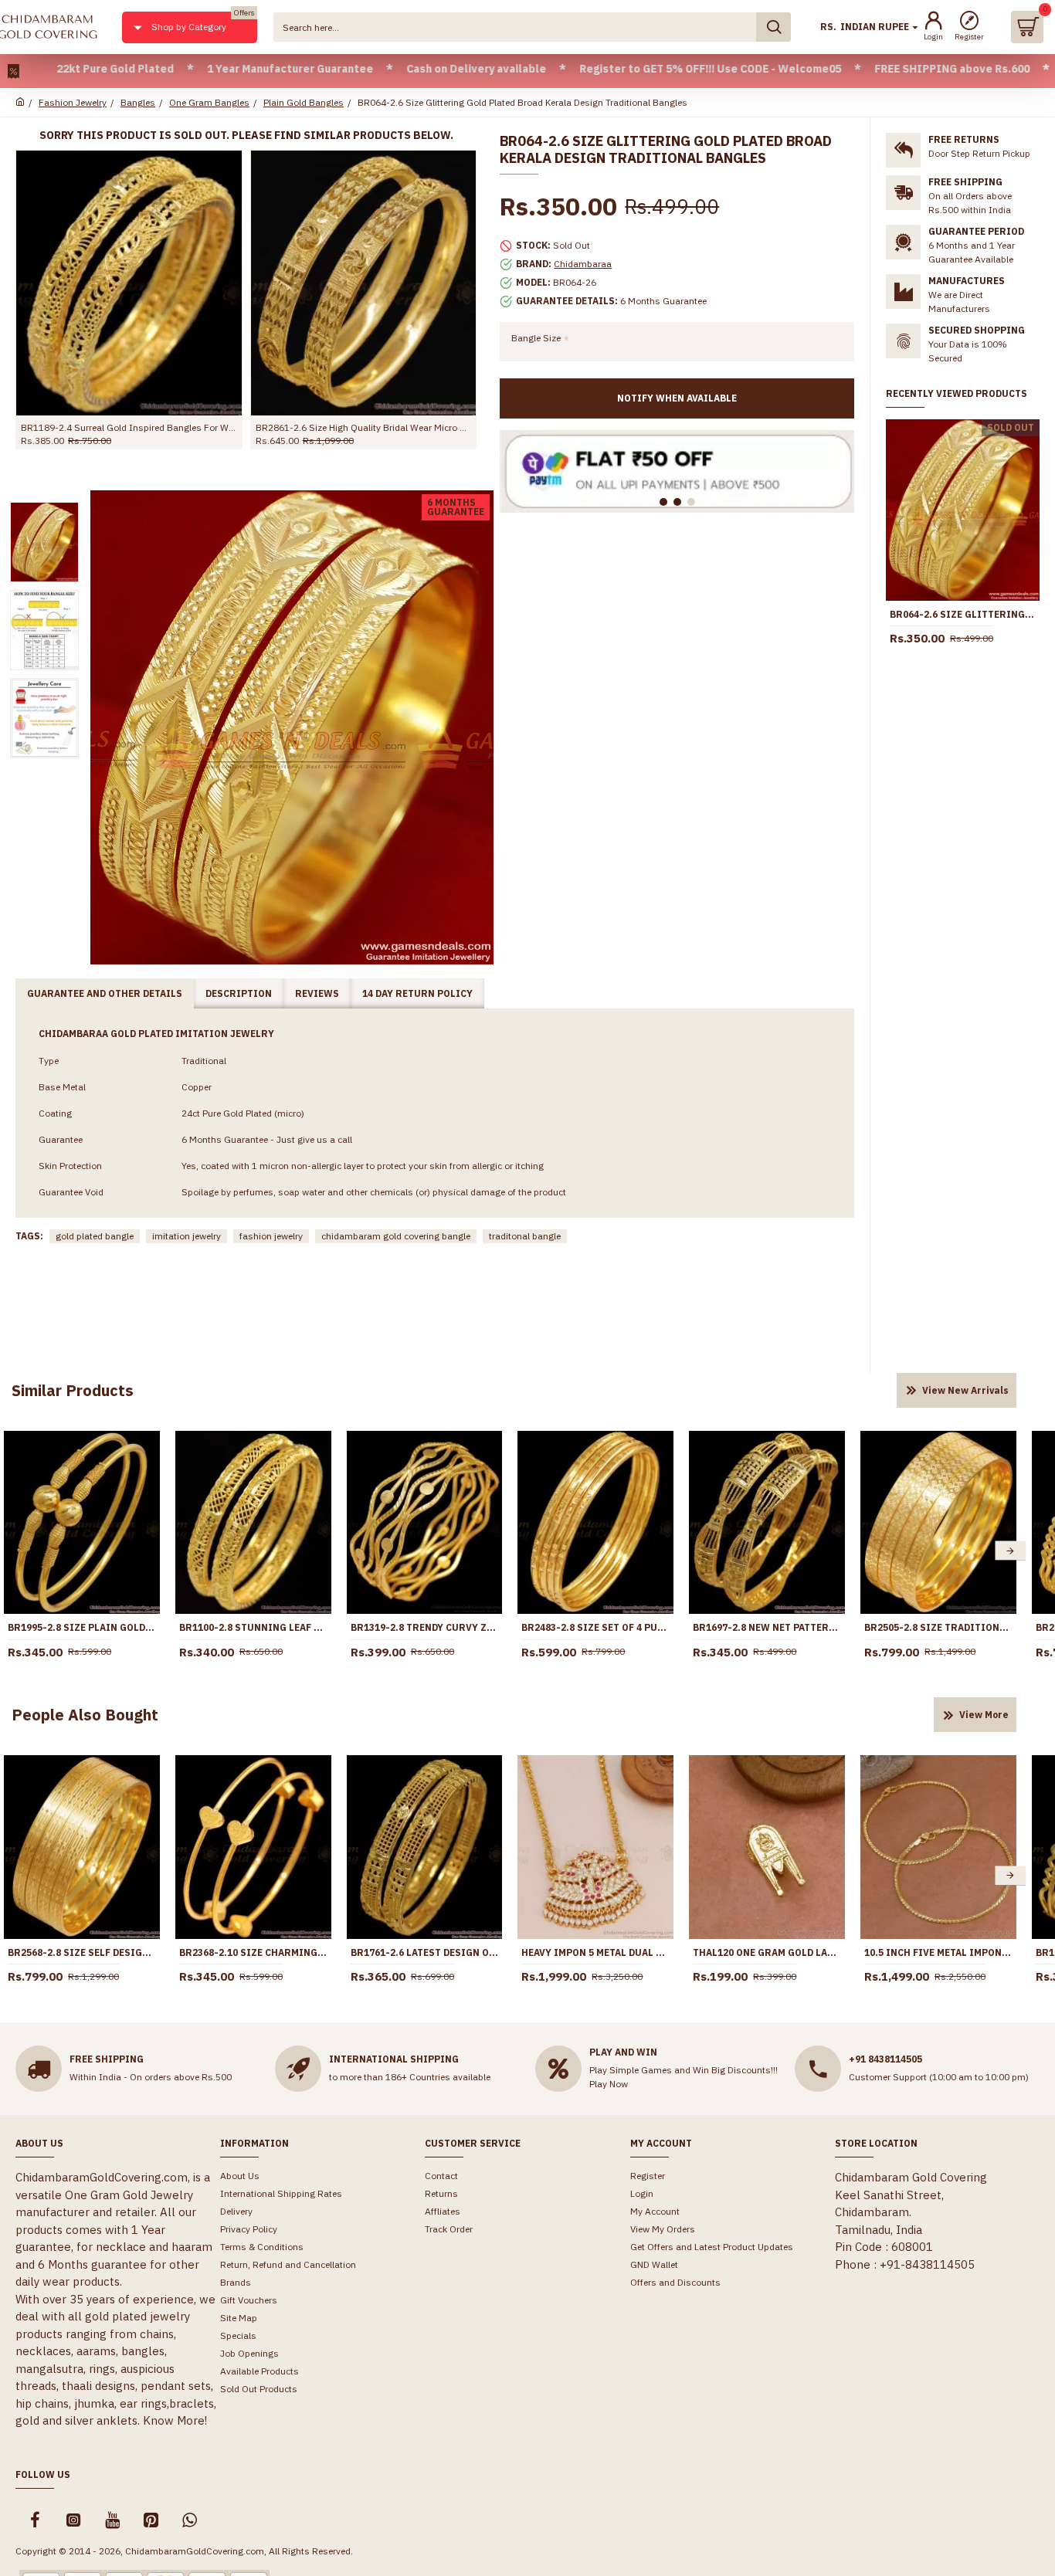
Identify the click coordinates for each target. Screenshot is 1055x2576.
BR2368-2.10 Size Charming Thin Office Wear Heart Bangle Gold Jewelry (253, 1952)
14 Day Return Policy (417, 993)
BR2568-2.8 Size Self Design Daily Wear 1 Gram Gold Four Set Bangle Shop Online (82, 1952)
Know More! (175, 2420)
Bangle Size (536, 338)
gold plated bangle (95, 1236)
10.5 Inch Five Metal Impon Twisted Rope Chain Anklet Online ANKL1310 (938, 1952)
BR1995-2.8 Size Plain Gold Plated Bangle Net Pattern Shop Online (82, 1627)
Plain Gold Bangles (304, 102)
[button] (1010, 1551)
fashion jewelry (271, 1236)
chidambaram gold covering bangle (396, 1236)
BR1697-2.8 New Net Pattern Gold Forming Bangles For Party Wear (767, 1627)
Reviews (317, 993)
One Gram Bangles (209, 102)
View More (984, 1715)
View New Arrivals (965, 1390)
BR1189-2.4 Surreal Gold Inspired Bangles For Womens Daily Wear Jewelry (129, 427)
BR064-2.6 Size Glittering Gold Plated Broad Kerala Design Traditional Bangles (963, 614)
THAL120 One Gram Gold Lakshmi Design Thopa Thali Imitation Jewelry (767, 1952)
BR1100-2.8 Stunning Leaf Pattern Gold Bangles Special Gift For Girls (253, 1627)
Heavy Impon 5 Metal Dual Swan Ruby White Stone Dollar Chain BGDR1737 (595, 1952)
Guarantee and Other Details (105, 993)
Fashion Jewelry (73, 102)
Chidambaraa (583, 264)
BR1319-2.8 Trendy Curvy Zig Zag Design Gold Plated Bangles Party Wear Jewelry (425, 1627)
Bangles (138, 102)
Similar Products (73, 1390)
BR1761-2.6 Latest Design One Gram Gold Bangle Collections (425, 1952)
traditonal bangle (525, 1236)
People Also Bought (85, 1715)
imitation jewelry (187, 1236)
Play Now (609, 2084)
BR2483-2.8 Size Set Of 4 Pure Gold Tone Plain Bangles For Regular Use (595, 1627)
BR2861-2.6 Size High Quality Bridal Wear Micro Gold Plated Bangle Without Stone (364, 427)
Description (239, 993)
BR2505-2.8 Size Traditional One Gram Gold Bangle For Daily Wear (938, 1627)
